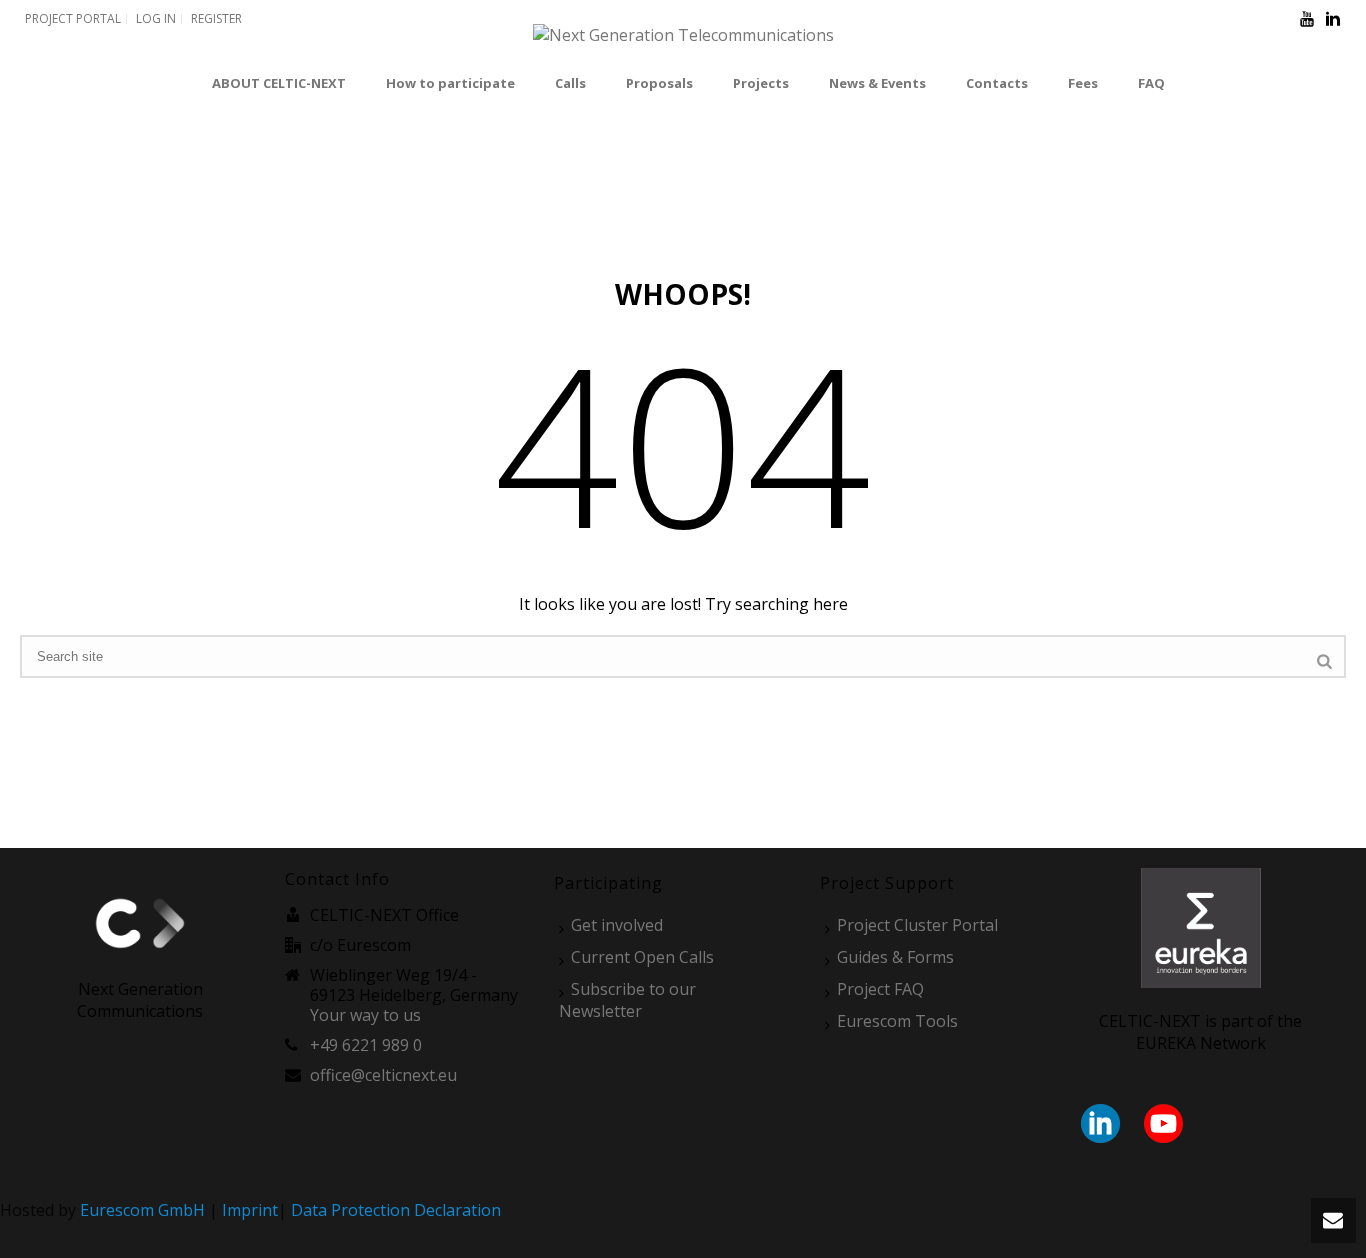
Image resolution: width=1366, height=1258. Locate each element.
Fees (1083, 83)
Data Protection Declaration (396, 1210)
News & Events (877, 83)
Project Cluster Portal (917, 925)
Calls (570, 83)
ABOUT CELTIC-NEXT (279, 83)
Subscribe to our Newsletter (627, 1000)
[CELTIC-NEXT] (683, 46)
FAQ (1151, 83)
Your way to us (365, 1015)
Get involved (617, 925)
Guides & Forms (895, 957)
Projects (761, 83)
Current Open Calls (642, 957)
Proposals (659, 83)
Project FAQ (880, 989)
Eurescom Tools (897, 1021)
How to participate (450, 83)
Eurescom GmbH (142, 1210)
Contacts (997, 83)
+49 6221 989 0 (366, 1045)
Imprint (250, 1210)
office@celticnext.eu (383, 1075)
